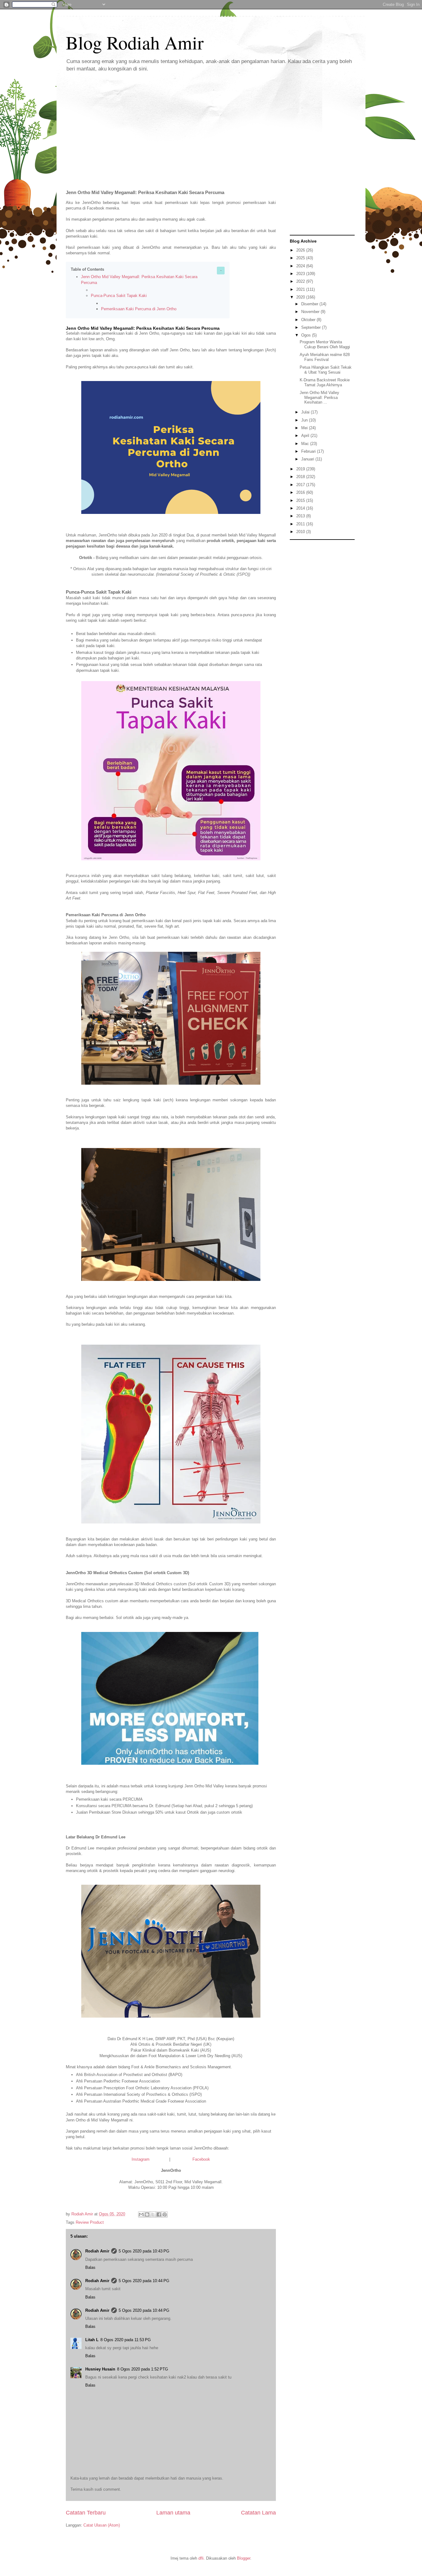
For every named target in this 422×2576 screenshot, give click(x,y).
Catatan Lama (258, 2513)
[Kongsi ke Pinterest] (165, 2214)
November (311, 312)
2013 (301, 516)
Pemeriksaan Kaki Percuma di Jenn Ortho (139, 309)
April (306, 436)
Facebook (201, 2159)
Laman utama (173, 2513)
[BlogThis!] (147, 2214)
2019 (301, 469)
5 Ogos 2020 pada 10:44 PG (144, 2281)
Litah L (92, 2340)
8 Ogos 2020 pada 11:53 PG (126, 2340)
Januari (308, 459)
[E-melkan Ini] (141, 2214)
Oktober (309, 320)
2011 (301, 524)
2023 (301, 274)
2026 (301, 250)
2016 (301, 492)
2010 (301, 532)
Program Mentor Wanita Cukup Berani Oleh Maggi (325, 344)
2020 (301, 297)
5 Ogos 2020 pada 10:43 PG (144, 2251)
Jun (305, 420)
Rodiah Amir (97, 2251)
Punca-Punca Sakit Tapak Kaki (119, 296)
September (312, 327)
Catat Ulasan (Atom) (102, 2525)
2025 (301, 258)
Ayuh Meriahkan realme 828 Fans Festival (325, 357)
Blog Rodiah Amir (135, 42)
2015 (301, 500)
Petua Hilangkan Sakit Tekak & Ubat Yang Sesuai (326, 370)
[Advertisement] (211, 126)
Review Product (90, 2222)
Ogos (307, 335)
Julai (306, 412)
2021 (301, 289)
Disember (310, 304)
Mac (306, 444)
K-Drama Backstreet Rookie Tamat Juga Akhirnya (325, 382)
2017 (301, 485)
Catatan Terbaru (86, 2513)
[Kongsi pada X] (153, 2214)
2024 (301, 266)
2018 (301, 477)
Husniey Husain (100, 2369)
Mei (305, 428)
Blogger (244, 2558)
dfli (201, 2558)
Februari (309, 451)
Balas (90, 2267)
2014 (301, 508)
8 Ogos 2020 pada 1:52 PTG (143, 2369)
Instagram (141, 2159)
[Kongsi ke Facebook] (159, 2214)
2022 (301, 281)
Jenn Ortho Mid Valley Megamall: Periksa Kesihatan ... (319, 397)
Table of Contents (87, 269)
